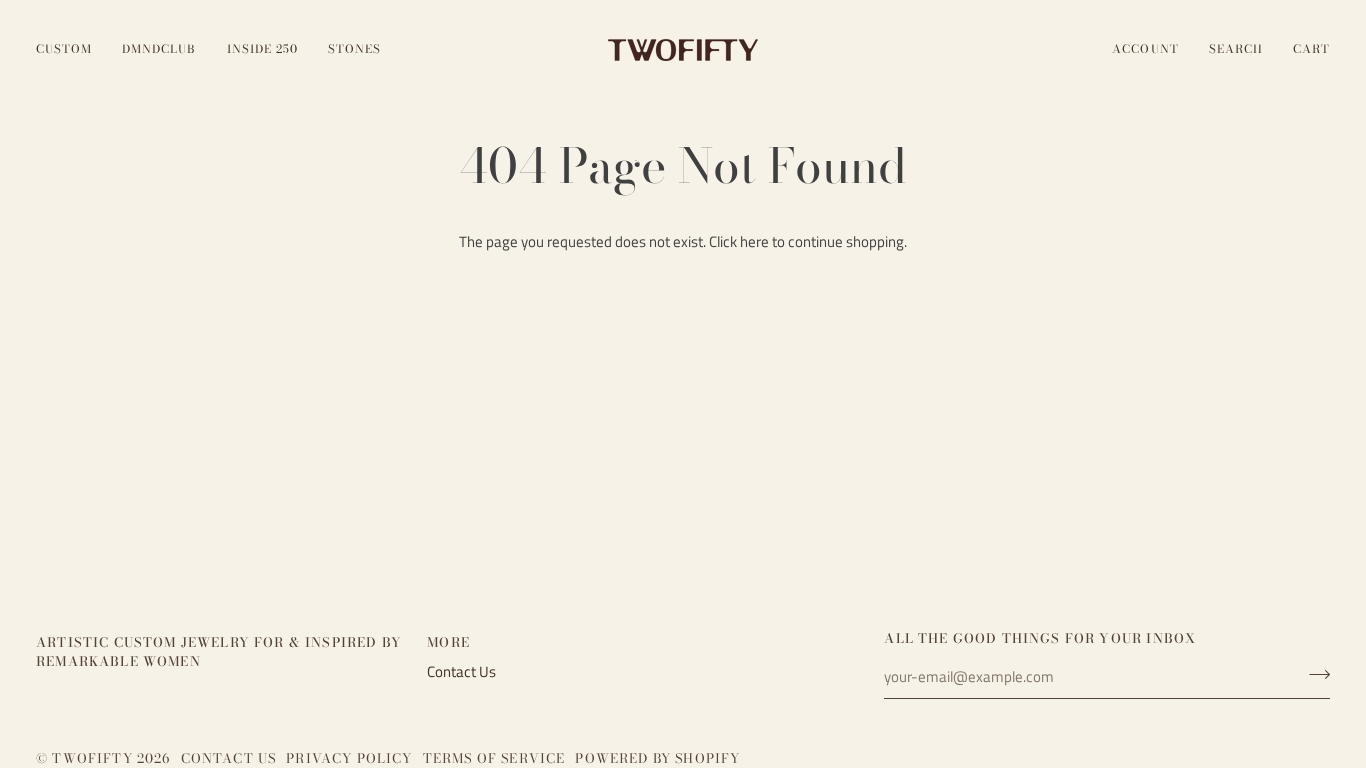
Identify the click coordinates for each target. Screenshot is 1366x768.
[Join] (1313, 675)
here (754, 242)
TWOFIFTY (92, 758)
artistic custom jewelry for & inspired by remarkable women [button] (219, 652)
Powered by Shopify (657, 758)
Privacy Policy (349, 758)
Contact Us (461, 672)
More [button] (448, 642)
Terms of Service (494, 758)
